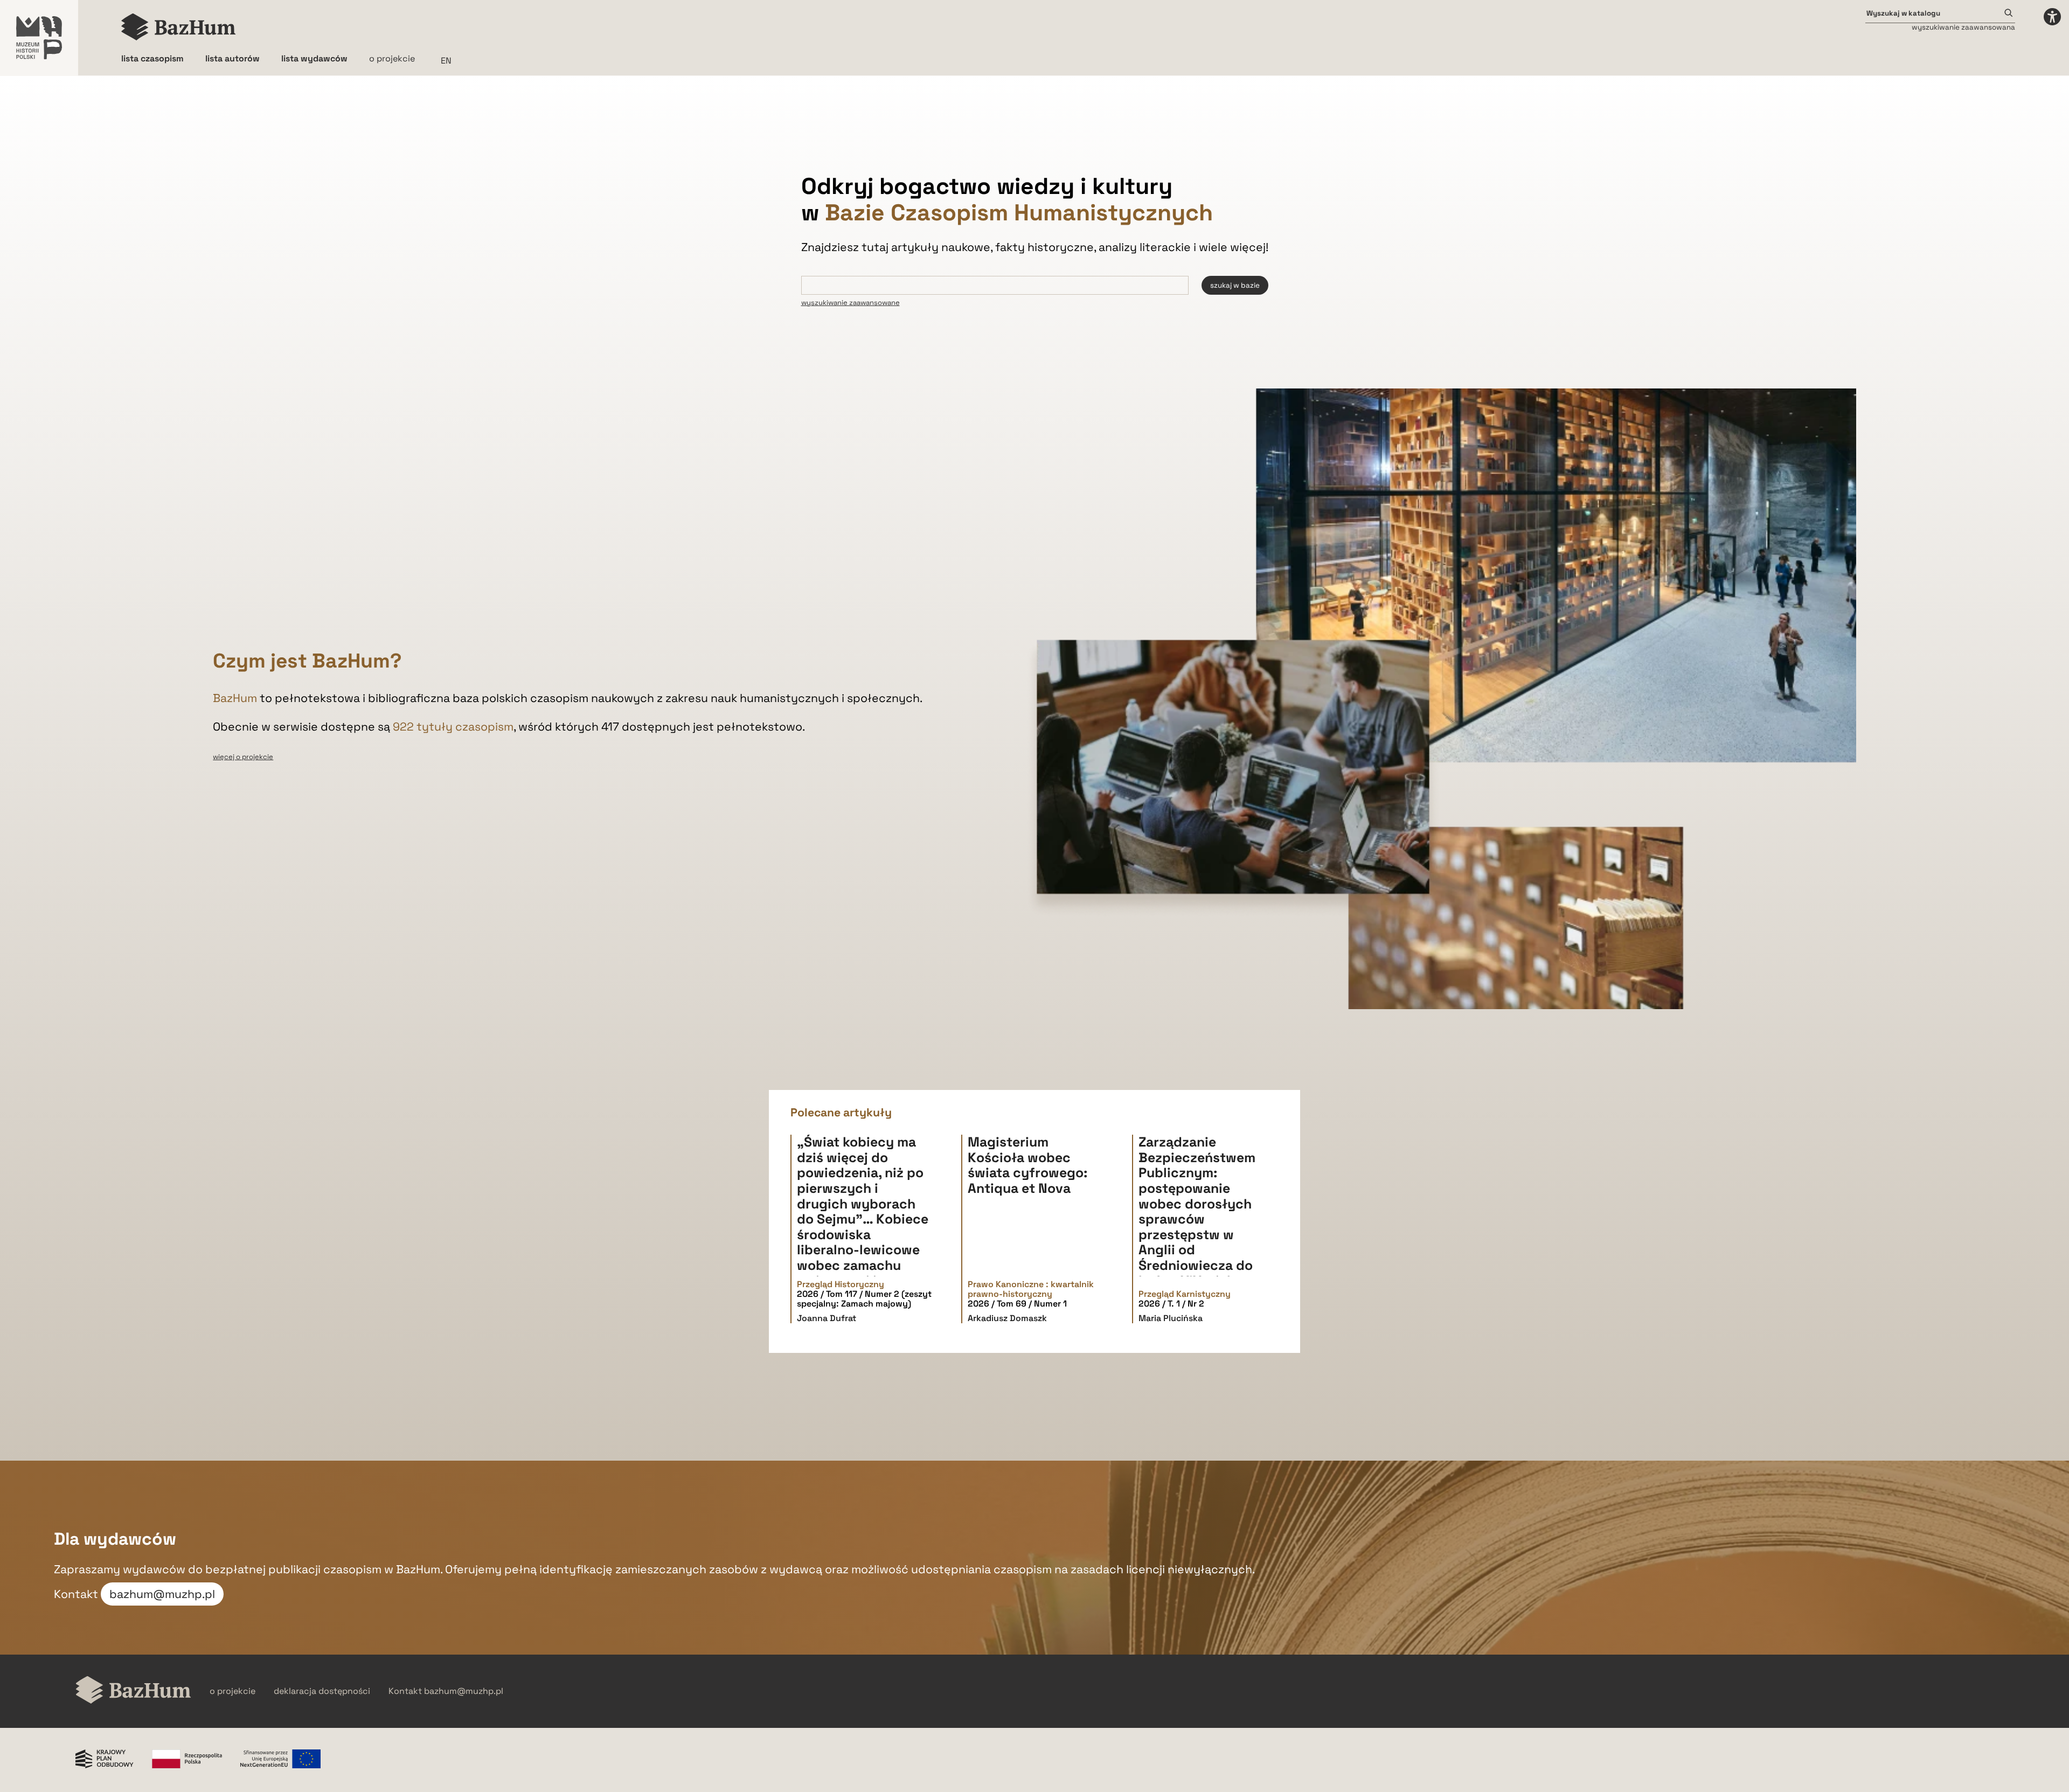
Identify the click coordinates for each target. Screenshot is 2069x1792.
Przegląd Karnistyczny (1185, 1294)
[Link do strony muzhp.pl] (39, 38)
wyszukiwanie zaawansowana (1963, 27)
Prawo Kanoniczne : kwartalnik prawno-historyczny (1031, 1290)
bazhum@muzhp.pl (162, 1594)
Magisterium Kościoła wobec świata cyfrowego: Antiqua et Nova (1027, 1165)
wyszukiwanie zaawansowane (850, 303)
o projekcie (392, 58)
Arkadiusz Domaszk (1007, 1318)
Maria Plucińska (1171, 1318)
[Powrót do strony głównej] (133, 1691)
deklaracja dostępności (322, 1691)
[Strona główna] (179, 27)
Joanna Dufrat (827, 1318)
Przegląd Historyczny (841, 1284)
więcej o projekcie (243, 757)
